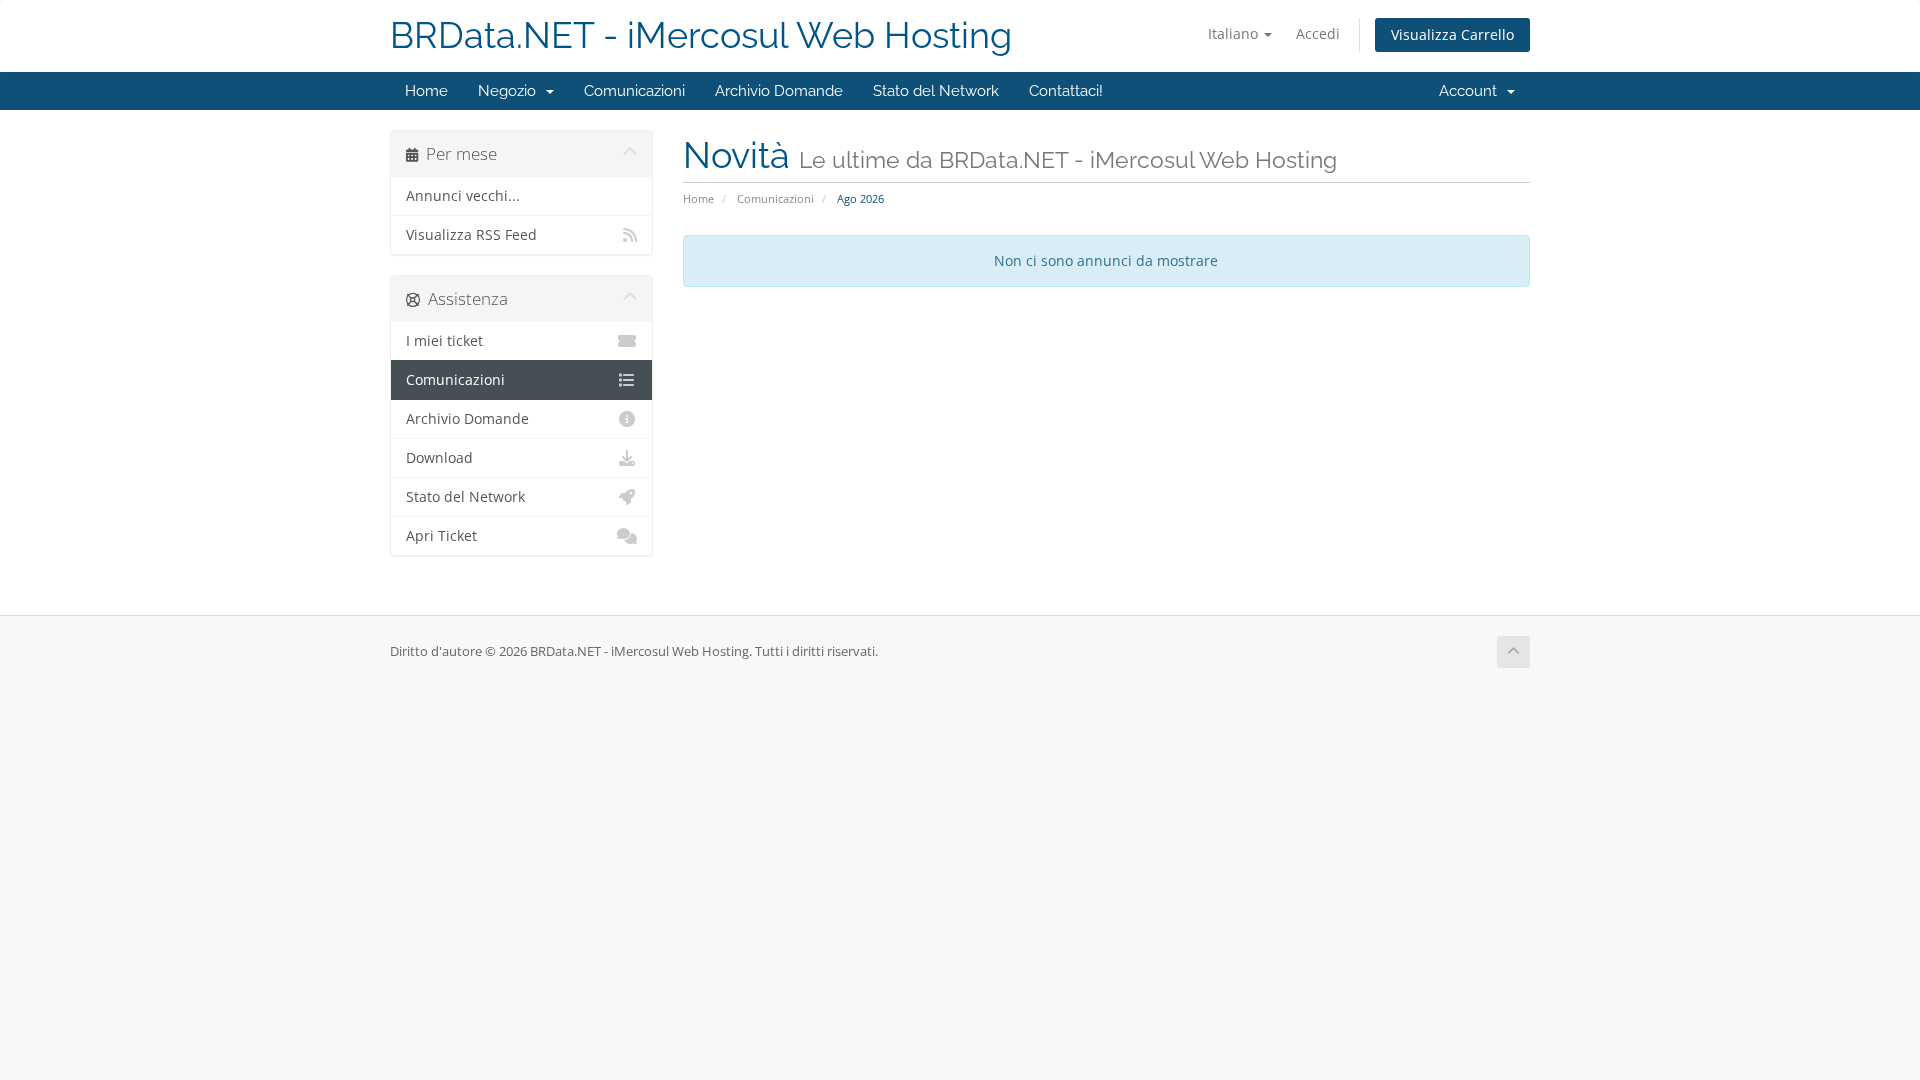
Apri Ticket (441, 536)
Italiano (1235, 33)
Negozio (511, 91)
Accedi (1318, 33)
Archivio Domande (779, 91)
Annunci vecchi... (463, 196)
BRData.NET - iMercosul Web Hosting (701, 35)
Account (1472, 91)
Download (439, 458)
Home (426, 91)
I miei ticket (444, 341)
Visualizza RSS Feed (471, 235)
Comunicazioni (634, 91)
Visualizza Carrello (1452, 34)
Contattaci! (1066, 91)
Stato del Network (936, 91)
